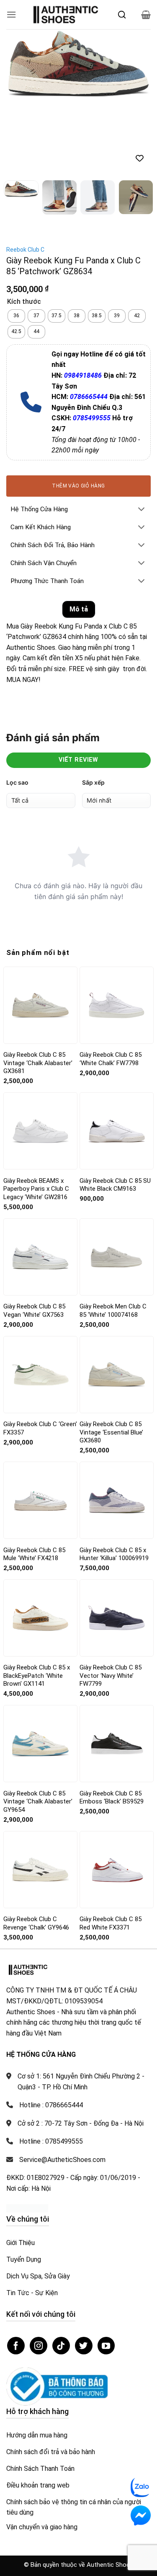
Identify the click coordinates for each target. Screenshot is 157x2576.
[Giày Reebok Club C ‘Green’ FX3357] (40, 1299)
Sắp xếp (93, 707)
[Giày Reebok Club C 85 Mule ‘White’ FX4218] (40, 1425)
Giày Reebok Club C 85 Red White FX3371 (111, 1848)
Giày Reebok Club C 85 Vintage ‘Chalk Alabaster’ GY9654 (38, 1726)
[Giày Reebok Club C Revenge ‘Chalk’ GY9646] (40, 1794)
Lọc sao (17, 707)
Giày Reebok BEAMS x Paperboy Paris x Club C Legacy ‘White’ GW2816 (36, 1114)
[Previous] (20, 65)
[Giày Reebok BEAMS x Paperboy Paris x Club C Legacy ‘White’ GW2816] (40, 1056)
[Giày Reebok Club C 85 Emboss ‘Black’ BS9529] (117, 1669)
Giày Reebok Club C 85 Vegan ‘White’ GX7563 (34, 1235)
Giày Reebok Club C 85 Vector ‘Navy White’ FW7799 (111, 1600)
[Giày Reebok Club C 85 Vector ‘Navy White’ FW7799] (117, 1543)
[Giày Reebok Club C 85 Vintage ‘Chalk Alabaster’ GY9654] (40, 1669)
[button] (11, 14)
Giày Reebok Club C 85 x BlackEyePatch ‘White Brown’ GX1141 (37, 1600)
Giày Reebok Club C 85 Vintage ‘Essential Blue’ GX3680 (111, 1357)
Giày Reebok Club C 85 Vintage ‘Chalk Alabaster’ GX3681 (38, 988)
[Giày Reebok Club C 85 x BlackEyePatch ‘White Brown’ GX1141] (40, 1543)
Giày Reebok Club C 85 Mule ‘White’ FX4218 (34, 1479)
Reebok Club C (25, 174)
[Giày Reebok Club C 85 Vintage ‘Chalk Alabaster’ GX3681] (40, 930)
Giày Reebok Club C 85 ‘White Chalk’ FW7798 (111, 984)
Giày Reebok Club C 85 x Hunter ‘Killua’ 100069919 (114, 1479)
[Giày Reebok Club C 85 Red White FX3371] (117, 1794)
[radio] (16, 241)
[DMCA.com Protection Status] (27, 2133)
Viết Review (78, 685)
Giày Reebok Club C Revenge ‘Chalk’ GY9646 (36, 1848)
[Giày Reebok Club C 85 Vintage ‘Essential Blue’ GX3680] (117, 1299)
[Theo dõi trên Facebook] (16, 2270)
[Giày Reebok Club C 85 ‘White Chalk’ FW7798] (117, 930)
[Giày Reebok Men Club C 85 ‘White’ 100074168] (117, 1182)
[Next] (137, 65)
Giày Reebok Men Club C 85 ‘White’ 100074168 (113, 1235)
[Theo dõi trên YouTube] (106, 2270)
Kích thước (24, 227)
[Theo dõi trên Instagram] (39, 2270)
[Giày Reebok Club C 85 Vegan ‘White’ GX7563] (40, 1182)
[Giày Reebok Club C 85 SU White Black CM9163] (117, 1056)
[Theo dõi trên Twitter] (84, 2270)
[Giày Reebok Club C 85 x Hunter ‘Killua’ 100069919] (117, 1425)
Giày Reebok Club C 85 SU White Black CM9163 (115, 1110)
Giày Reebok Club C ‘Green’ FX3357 (40, 1353)
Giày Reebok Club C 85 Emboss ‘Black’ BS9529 (112, 1722)
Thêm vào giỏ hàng (78, 411)
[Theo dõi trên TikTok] (61, 2270)
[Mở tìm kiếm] (122, 15)
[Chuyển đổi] (142, 435)
